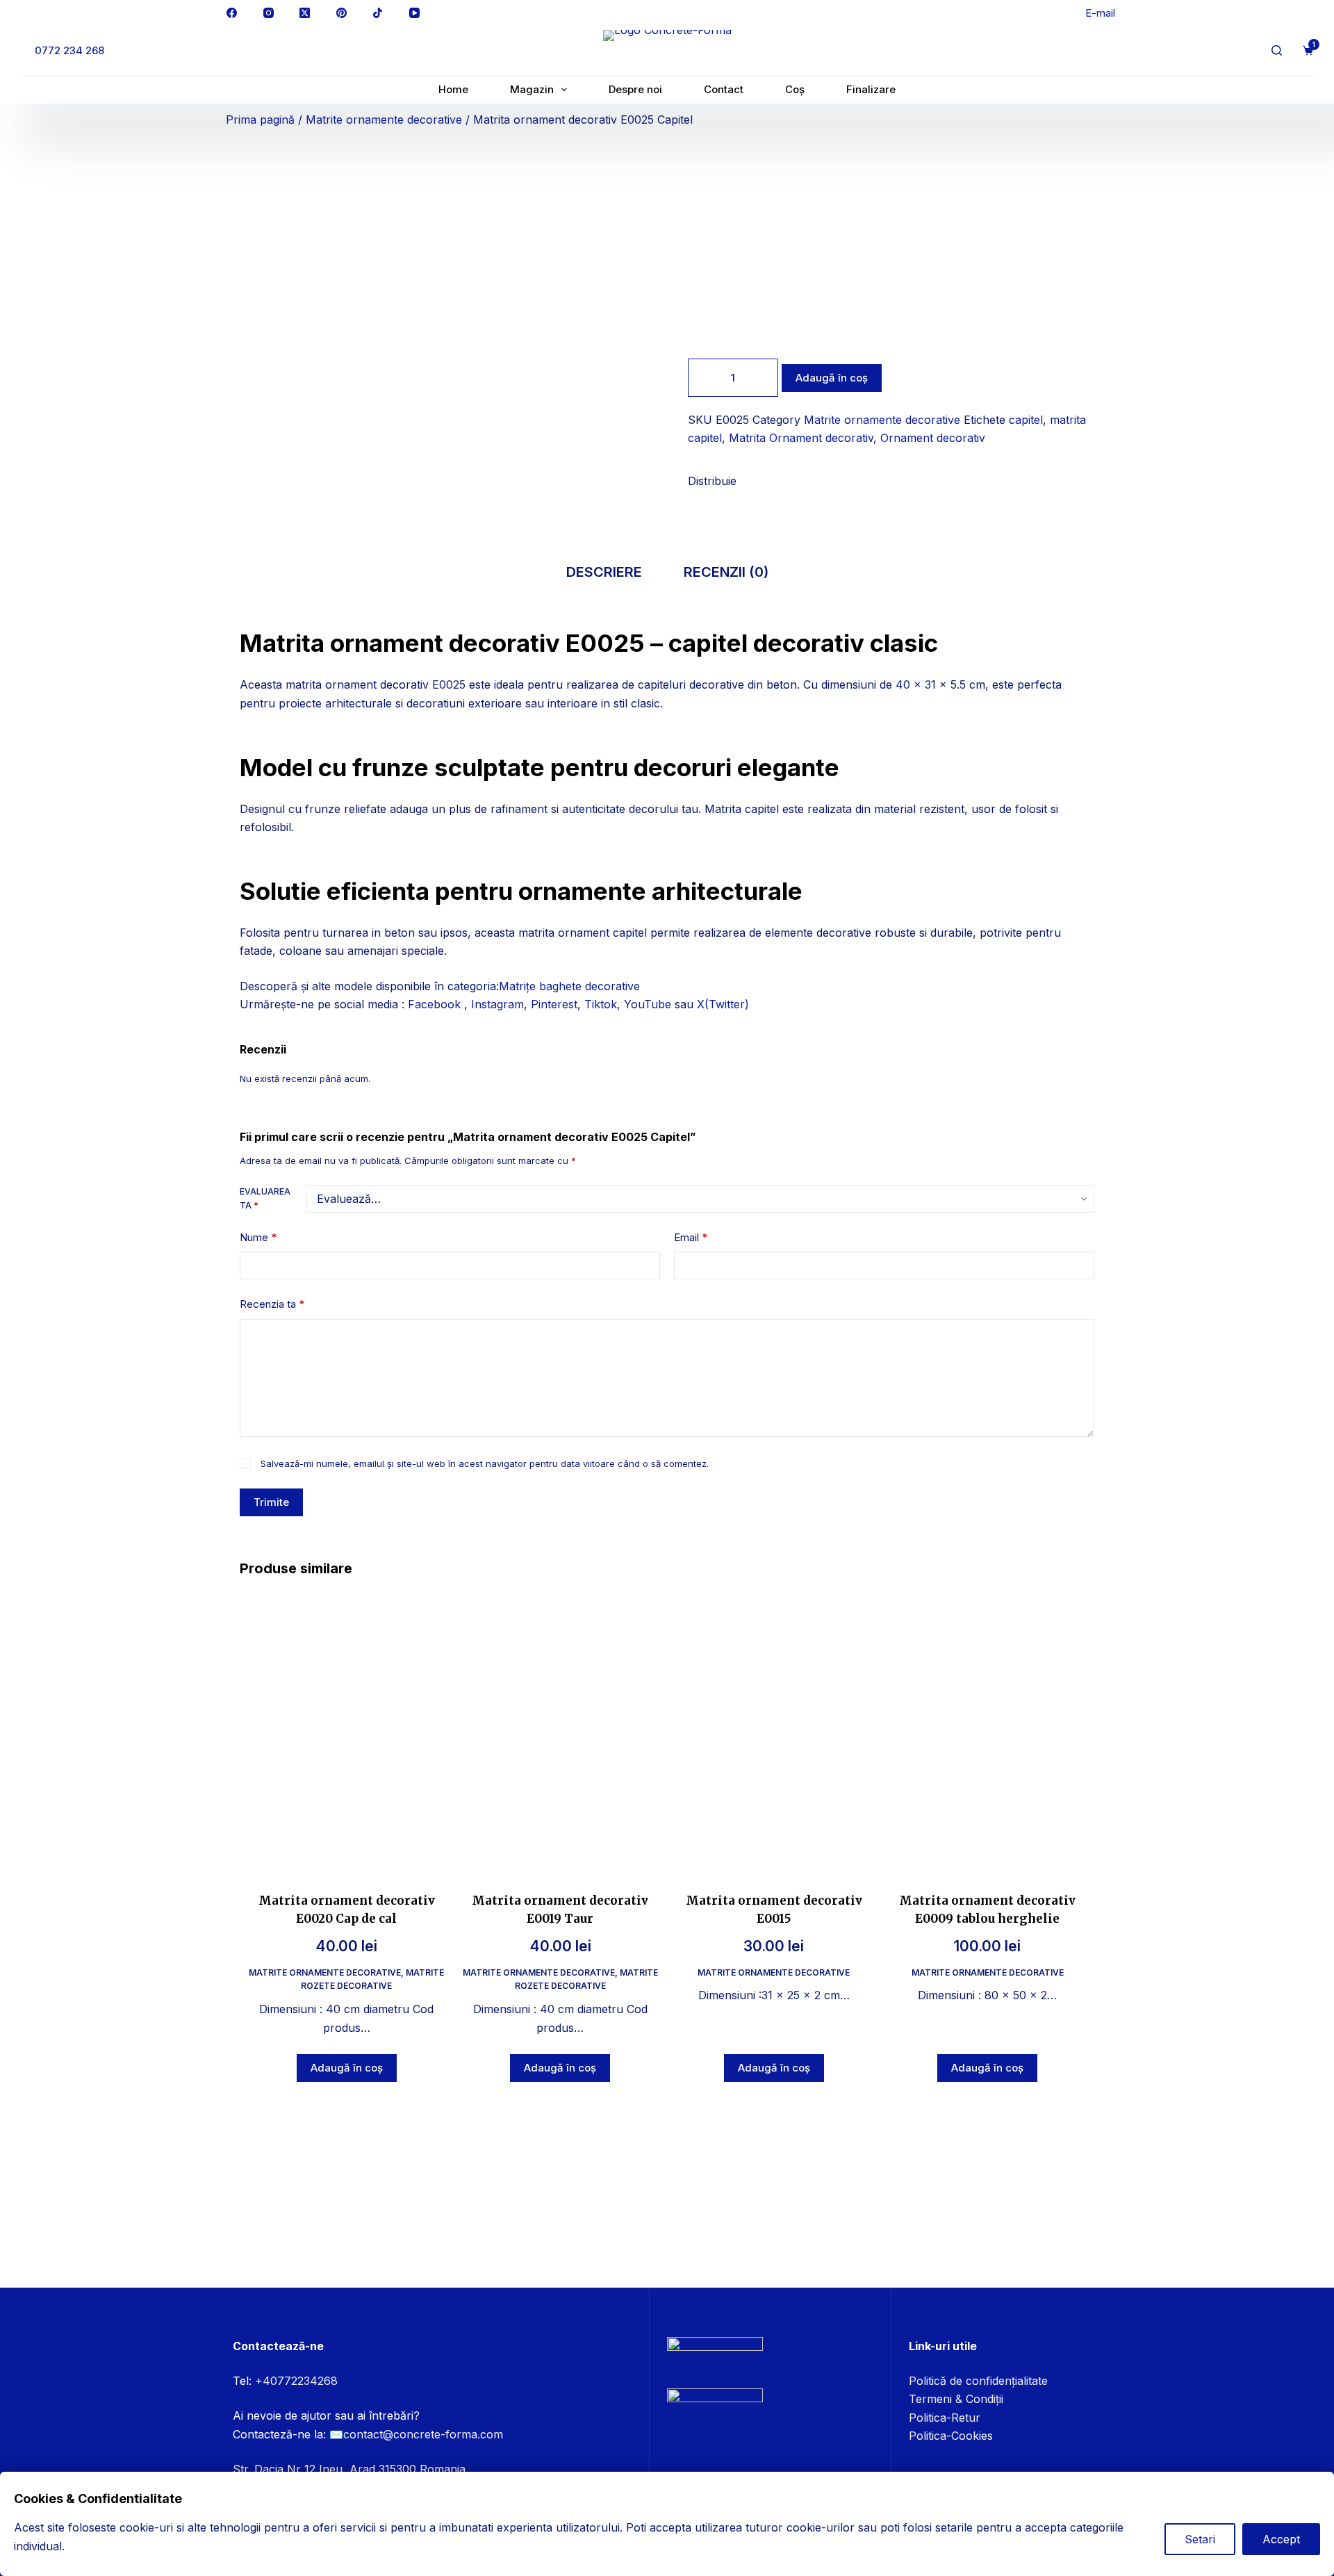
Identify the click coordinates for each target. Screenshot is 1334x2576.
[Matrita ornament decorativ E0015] (774, 1732)
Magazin (532, 89)
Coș (795, 89)
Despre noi (635, 89)
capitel (1026, 420)
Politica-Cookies (951, 2436)
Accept (1281, 2539)
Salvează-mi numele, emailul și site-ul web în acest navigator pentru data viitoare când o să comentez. (485, 1463)
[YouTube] (415, 13)
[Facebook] (232, 13)
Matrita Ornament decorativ (801, 438)
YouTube (648, 1004)
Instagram (497, 1004)
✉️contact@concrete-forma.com (416, 2434)
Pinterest (554, 1004)
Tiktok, (602, 1004)
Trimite (271, 1502)
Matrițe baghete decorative (569, 986)
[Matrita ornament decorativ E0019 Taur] (561, 1732)
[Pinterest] (342, 13)
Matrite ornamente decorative (384, 120)
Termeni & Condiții (956, 2399)
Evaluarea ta (265, 1198)
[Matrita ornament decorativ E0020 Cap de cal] (347, 1732)
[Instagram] (269, 13)
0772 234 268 (69, 50)
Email (691, 1237)
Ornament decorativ (933, 438)
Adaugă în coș (832, 378)
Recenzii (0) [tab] (726, 572)
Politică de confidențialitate (978, 2381)
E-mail (1100, 13)
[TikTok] (378, 13)
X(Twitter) (723, 1004)
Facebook (436, 1004)
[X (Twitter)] (305, 13)
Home (453, 89)
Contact (724, 89)
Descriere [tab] (604, 572)
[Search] (1277, 50)
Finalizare (871, 89)
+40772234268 (296, 2381)
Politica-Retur (945, 2418)
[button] (692, 496)
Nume (258, 1237)
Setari (1200, 2539)
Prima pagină (260, 120)
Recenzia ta (272, 1304)
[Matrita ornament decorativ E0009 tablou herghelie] (988, 1732)
